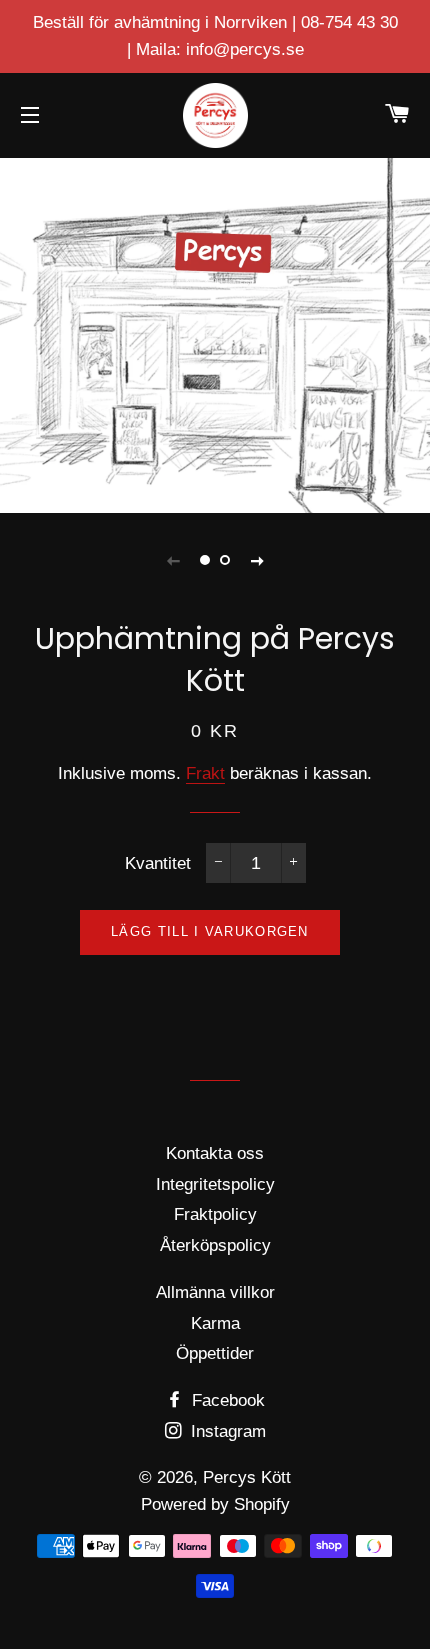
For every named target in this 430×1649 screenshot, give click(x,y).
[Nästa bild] (257, 560)
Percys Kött (247, 1477)
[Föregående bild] (173, 560)
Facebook (226, 1400)
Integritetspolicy (215, 1184)
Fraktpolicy (215, 1214)
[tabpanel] (215, 333)
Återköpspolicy (215, 1245)
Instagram (226, 1431)
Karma (215, 1323)
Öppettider (215, 1353)
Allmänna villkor (215, 1292)
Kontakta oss (215, 1153)
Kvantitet (158, 863)
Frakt (205, 773)
